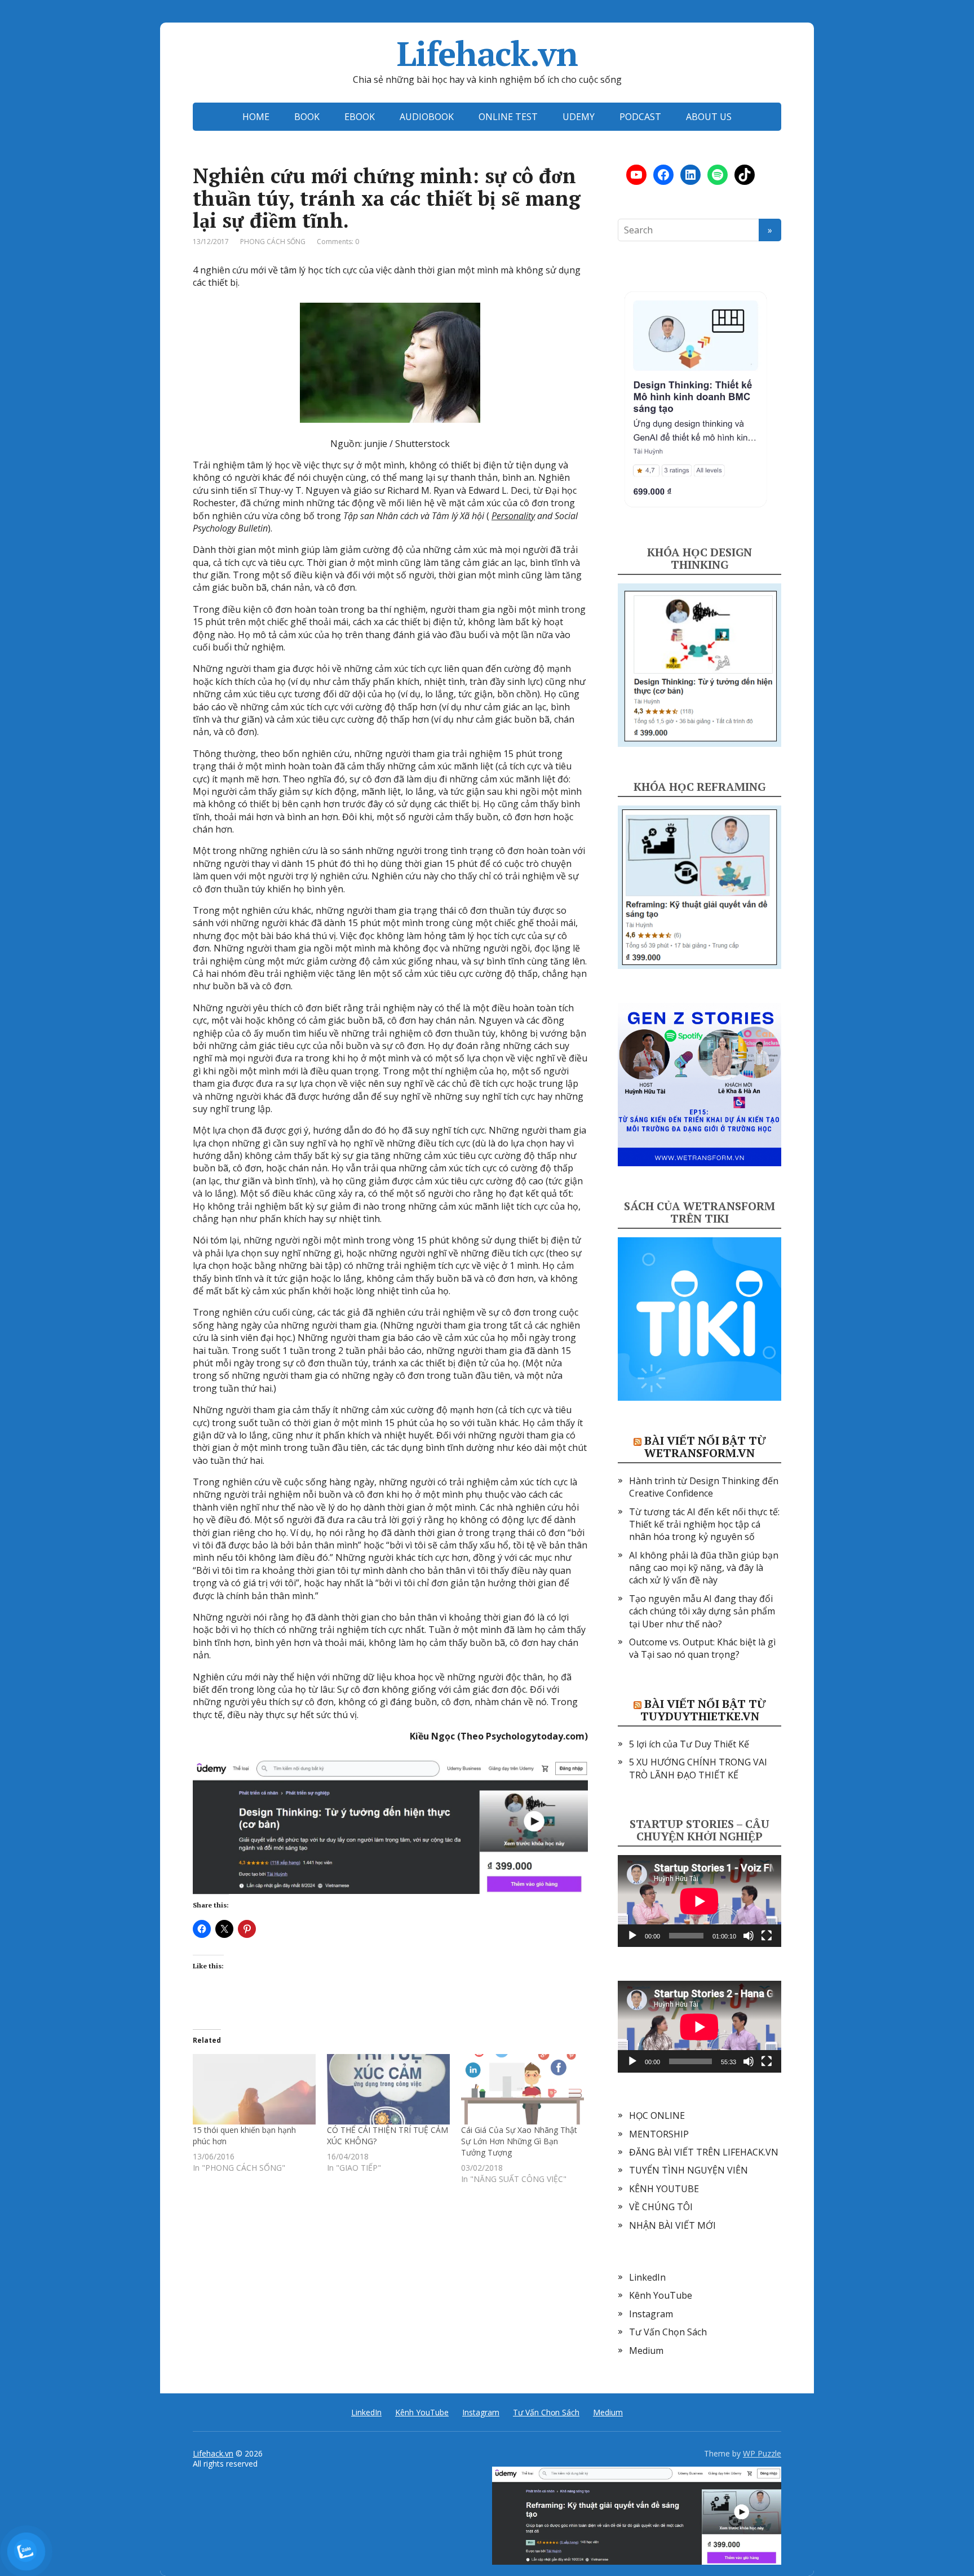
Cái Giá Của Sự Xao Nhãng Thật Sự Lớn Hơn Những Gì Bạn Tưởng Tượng (519, 2141)
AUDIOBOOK (427, 117)
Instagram (651, 2314)
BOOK (307, 117)
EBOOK (360, 117)
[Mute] (749, 1936)
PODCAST (640, 117)
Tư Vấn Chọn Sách (668, 2332)
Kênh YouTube (661, 2295)
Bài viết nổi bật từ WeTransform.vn (705, 1447)
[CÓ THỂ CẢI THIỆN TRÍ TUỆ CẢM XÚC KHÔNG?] (388, 2089)
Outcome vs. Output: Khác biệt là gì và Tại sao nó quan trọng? (702, 1648)
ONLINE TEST (508, 117)
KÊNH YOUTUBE (664, 2189)
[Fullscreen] (767, 1936)
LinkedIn (647, 2277)
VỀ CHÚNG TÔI (661, 2207)
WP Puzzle (762, 2453)
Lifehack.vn (487, 54)
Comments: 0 (338, 242)
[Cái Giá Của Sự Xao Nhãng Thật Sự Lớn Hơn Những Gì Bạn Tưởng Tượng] (523, 2089)
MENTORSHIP (659, 2134)
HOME (256, 117)
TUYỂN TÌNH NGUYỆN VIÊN (689, 2170)
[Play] (632, 1936)
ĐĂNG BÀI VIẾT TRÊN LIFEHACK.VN (704, 2152)
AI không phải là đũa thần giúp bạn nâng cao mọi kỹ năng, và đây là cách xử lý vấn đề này (704, 1568)
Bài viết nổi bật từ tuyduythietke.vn (703, 1710)
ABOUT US (709, 117)
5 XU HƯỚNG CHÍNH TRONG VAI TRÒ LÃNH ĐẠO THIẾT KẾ (698, 1768)
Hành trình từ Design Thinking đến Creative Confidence (704, 1487)
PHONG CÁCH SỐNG (273, 242)
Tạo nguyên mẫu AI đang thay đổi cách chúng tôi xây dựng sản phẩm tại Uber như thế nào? (702, 1611)
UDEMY (579, 117)
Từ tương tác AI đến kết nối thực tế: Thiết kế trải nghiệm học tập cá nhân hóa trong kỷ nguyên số (704, 1524)
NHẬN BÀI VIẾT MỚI (672, 2225)
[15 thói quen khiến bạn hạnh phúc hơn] (254, 2089)
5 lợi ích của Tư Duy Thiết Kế (689, 1744)
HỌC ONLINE (657, 2115)
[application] (699, 1901)
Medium (646, 2351)
